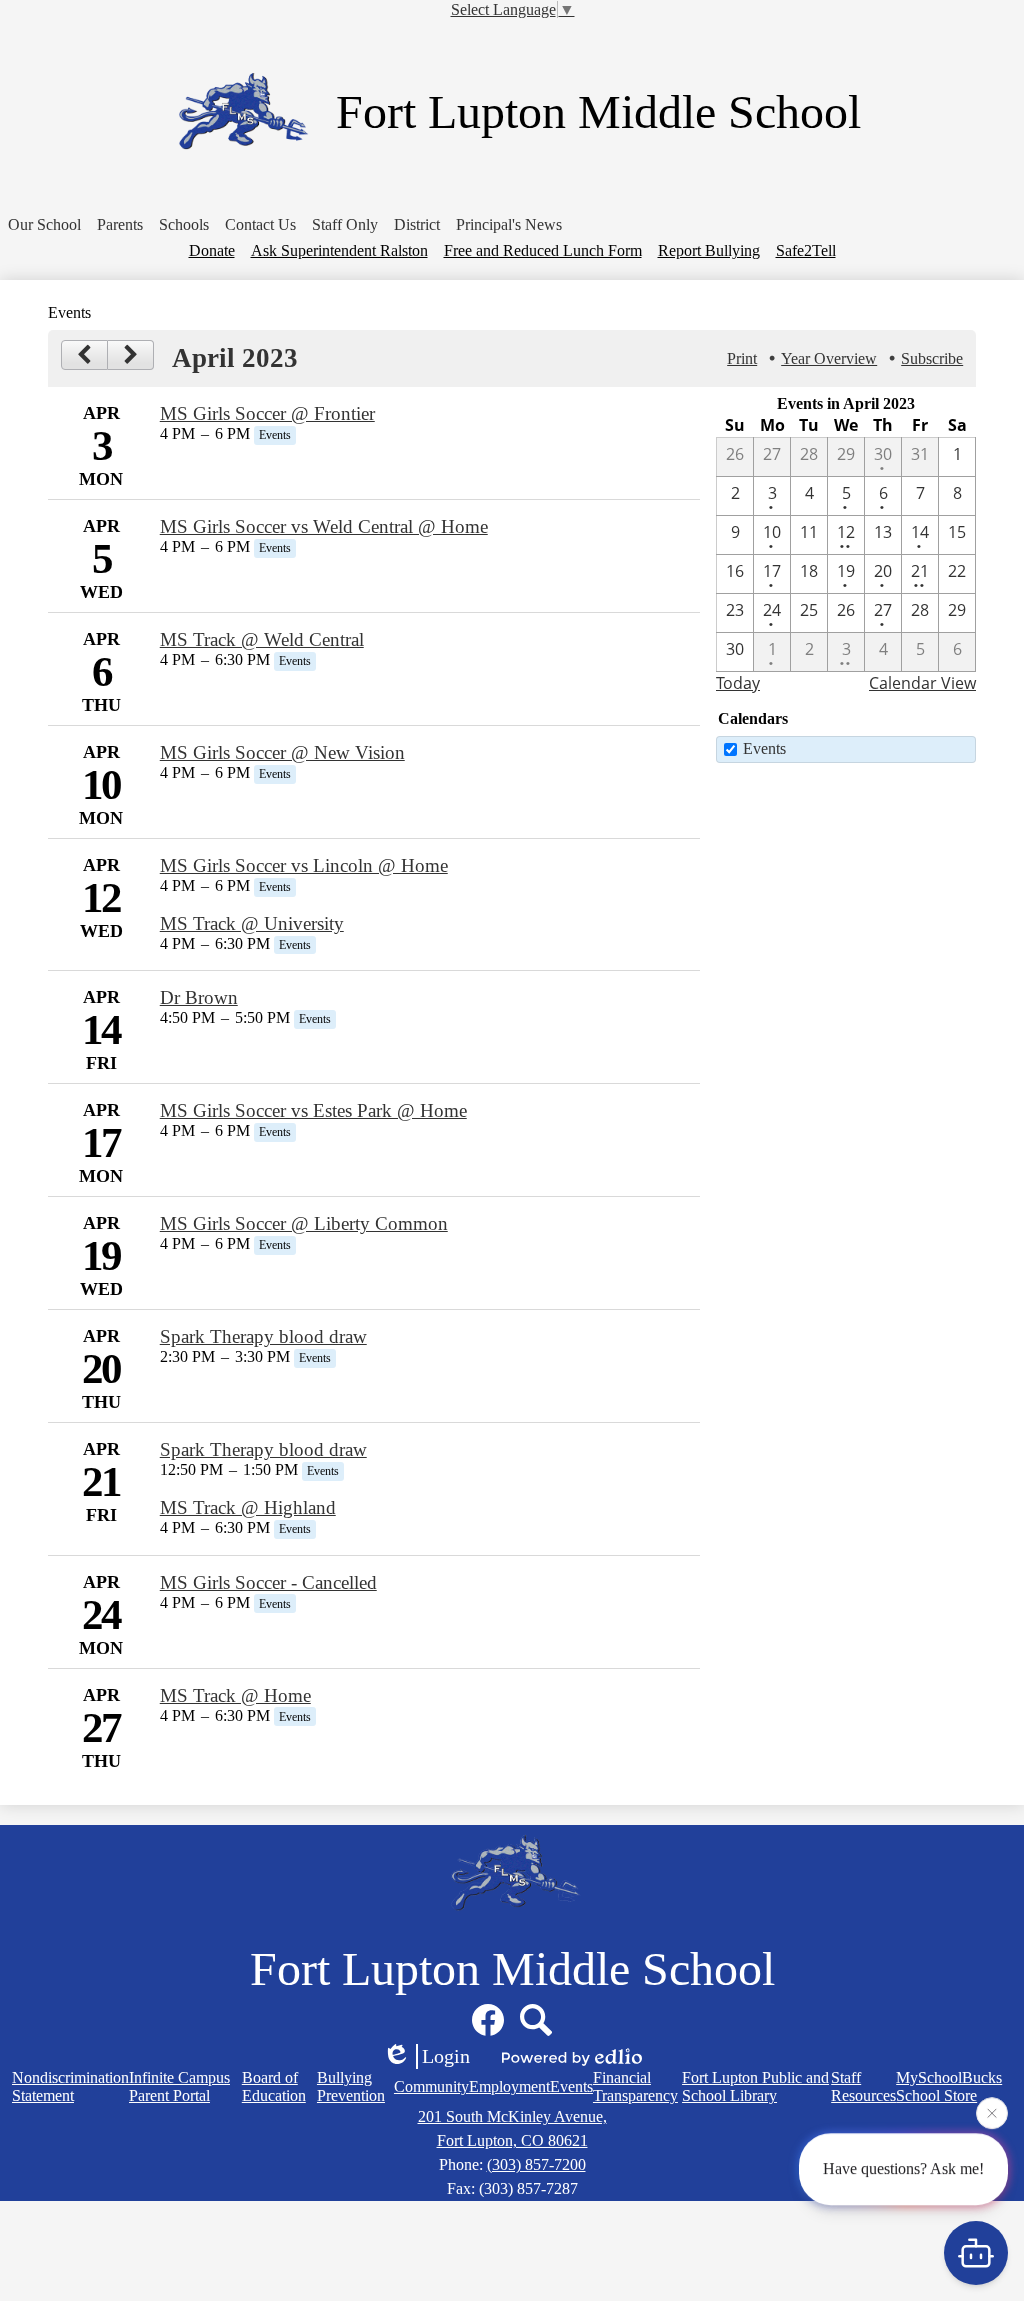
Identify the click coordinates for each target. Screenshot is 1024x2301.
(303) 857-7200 (536, 2164)
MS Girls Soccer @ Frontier (267, 413)
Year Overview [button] (829, 358)
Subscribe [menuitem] (932, 358)
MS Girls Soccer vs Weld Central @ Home (324, 526)
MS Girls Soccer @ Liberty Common (304, 1223)
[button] (44, 225)
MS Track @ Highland (248, 1507)
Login (446, 2056)
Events (764, 748)
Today (738, 683)
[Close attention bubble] (992, 2115)
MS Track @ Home (235, 1695)
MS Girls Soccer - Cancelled (268, 1582)
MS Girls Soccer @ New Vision (282, 752)
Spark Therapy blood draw (263, 1336)
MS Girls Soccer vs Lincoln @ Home (304, 865)
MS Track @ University (252, 923)
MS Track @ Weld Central (262, 639)
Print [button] (742, 358)
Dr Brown (199, 997)
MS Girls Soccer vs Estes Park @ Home (313, 1110)
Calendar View (922, 683)
